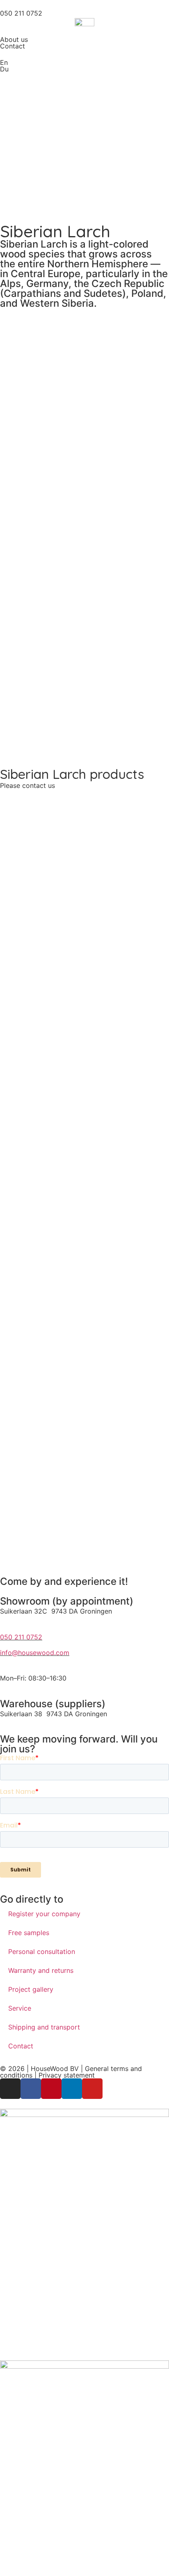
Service (20, 2008)
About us (14, 39)
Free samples (29, 1933)
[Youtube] (92, 2089)
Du (4, 69)
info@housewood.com (35, 1653)
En (4, 62)
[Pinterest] (51, 2089)
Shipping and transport (44, 2027)
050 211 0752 (21, 1637)
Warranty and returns (41, 1970)
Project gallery (31, 1989)
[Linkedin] (72, 2089)
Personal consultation (42, 1952)
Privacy (51, 2075)
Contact (13, 46)
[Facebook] (31, 2089)
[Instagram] (10, 2089)
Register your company (44, 1914)
